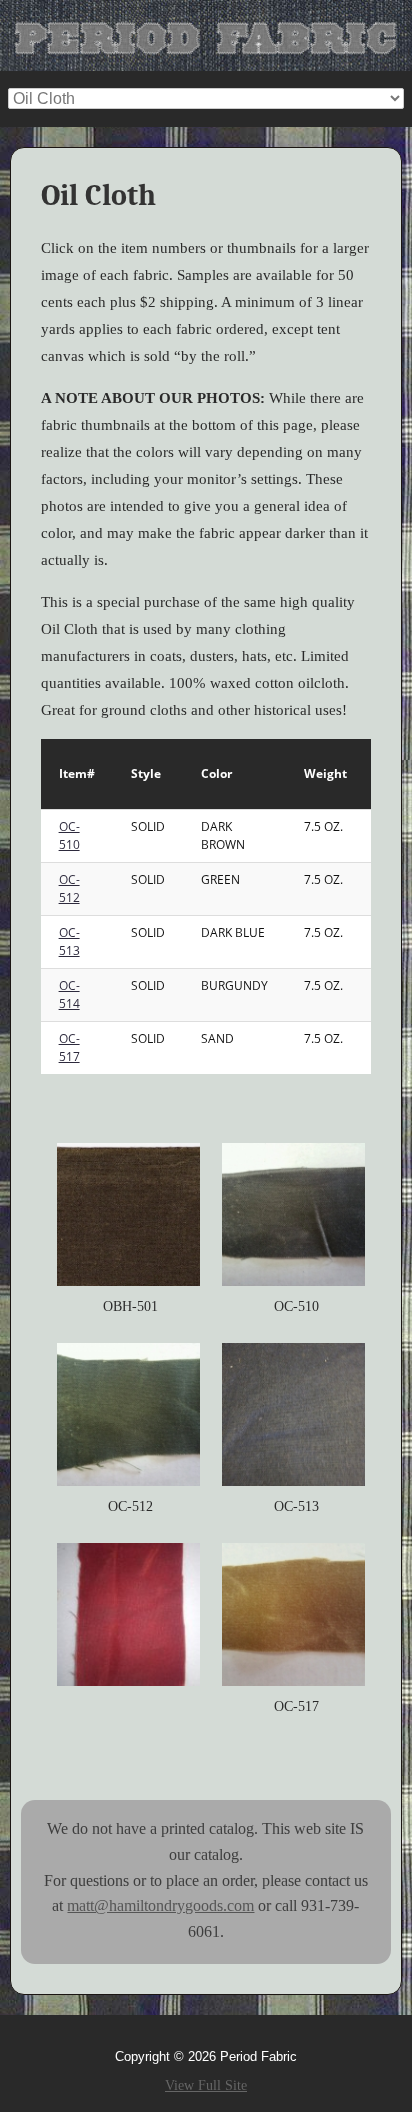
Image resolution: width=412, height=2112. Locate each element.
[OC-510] (293, 1214)
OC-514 (69, 994)
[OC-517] (293, 1614)
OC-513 (69, 941)
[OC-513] (293, 1414)
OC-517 (69, 1047)
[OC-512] (128, 1414)
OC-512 (69, 888)
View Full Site (206, 2085)
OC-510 (69, 835)
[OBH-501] (128, 1214)
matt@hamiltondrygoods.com (160, 1905)
